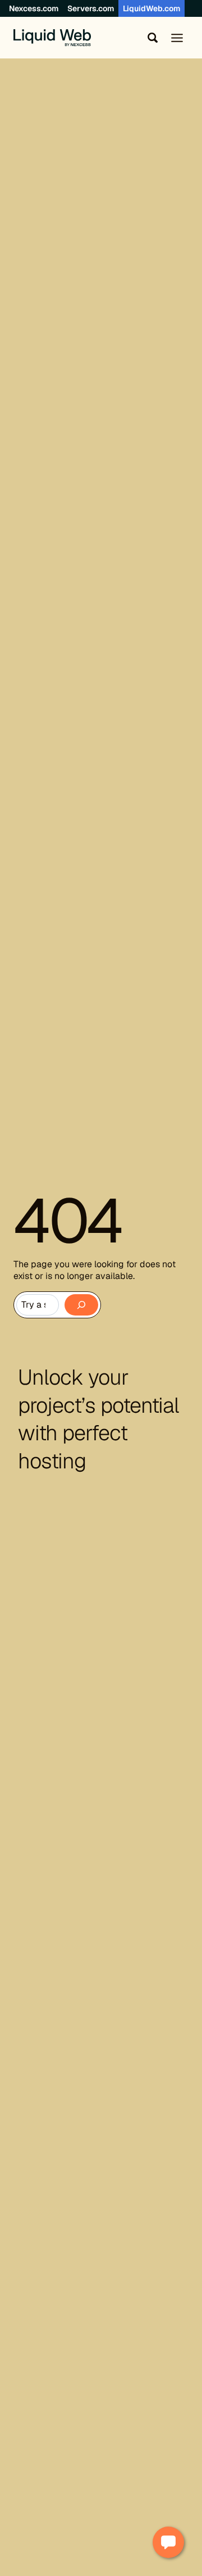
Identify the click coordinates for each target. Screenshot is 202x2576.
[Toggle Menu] (177, 38)
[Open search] (150, 38)
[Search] (81, 1305)
